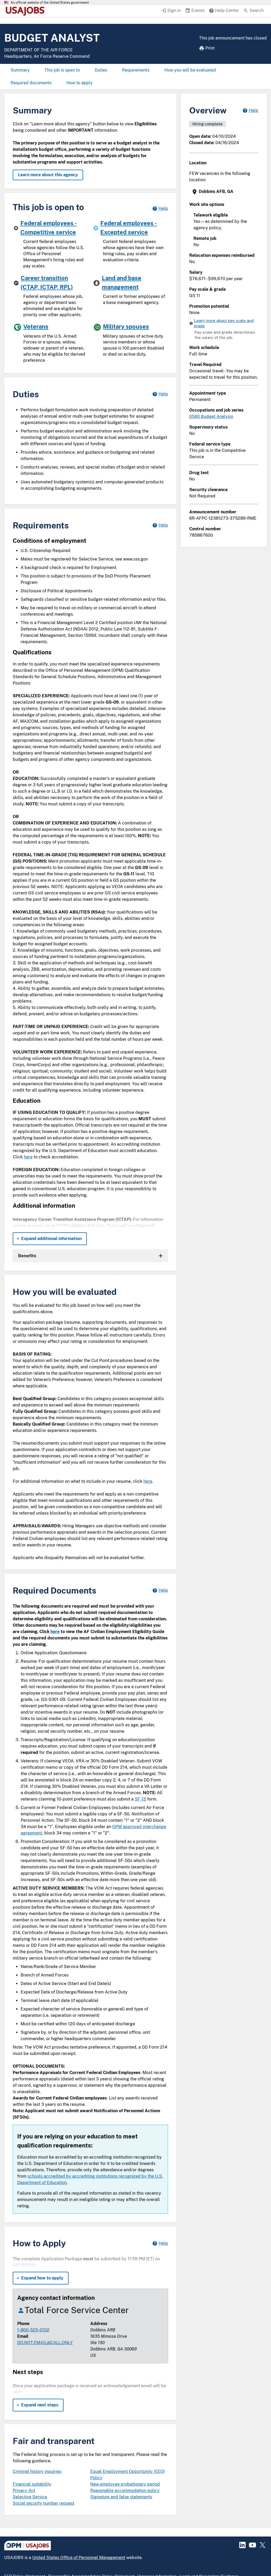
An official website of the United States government (50, 3)
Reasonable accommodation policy (125, 2491)
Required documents (31, 83)
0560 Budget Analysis (211, 416)
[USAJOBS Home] (26, 11)
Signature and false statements (121, 2497)
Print (210, 48)
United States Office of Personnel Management (79, 2558)
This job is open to (62, 70)
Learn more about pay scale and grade (224, 323)
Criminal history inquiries (37, 2471)
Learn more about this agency (48, 175)
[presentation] (224, 192)
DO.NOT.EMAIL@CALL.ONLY (45, 2343)
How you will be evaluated (190, 70)
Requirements (136, 70)
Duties (101, 70)
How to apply (80, 83)
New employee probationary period (125, 2484)
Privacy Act (24, 2491)
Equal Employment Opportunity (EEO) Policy (128, 2475)
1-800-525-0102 (33, 2330)
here (28, 1157)
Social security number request (44, 2503)
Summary (20, 70)
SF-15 (140, 1799)
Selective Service (30, 2497)
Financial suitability (32, 2484)
